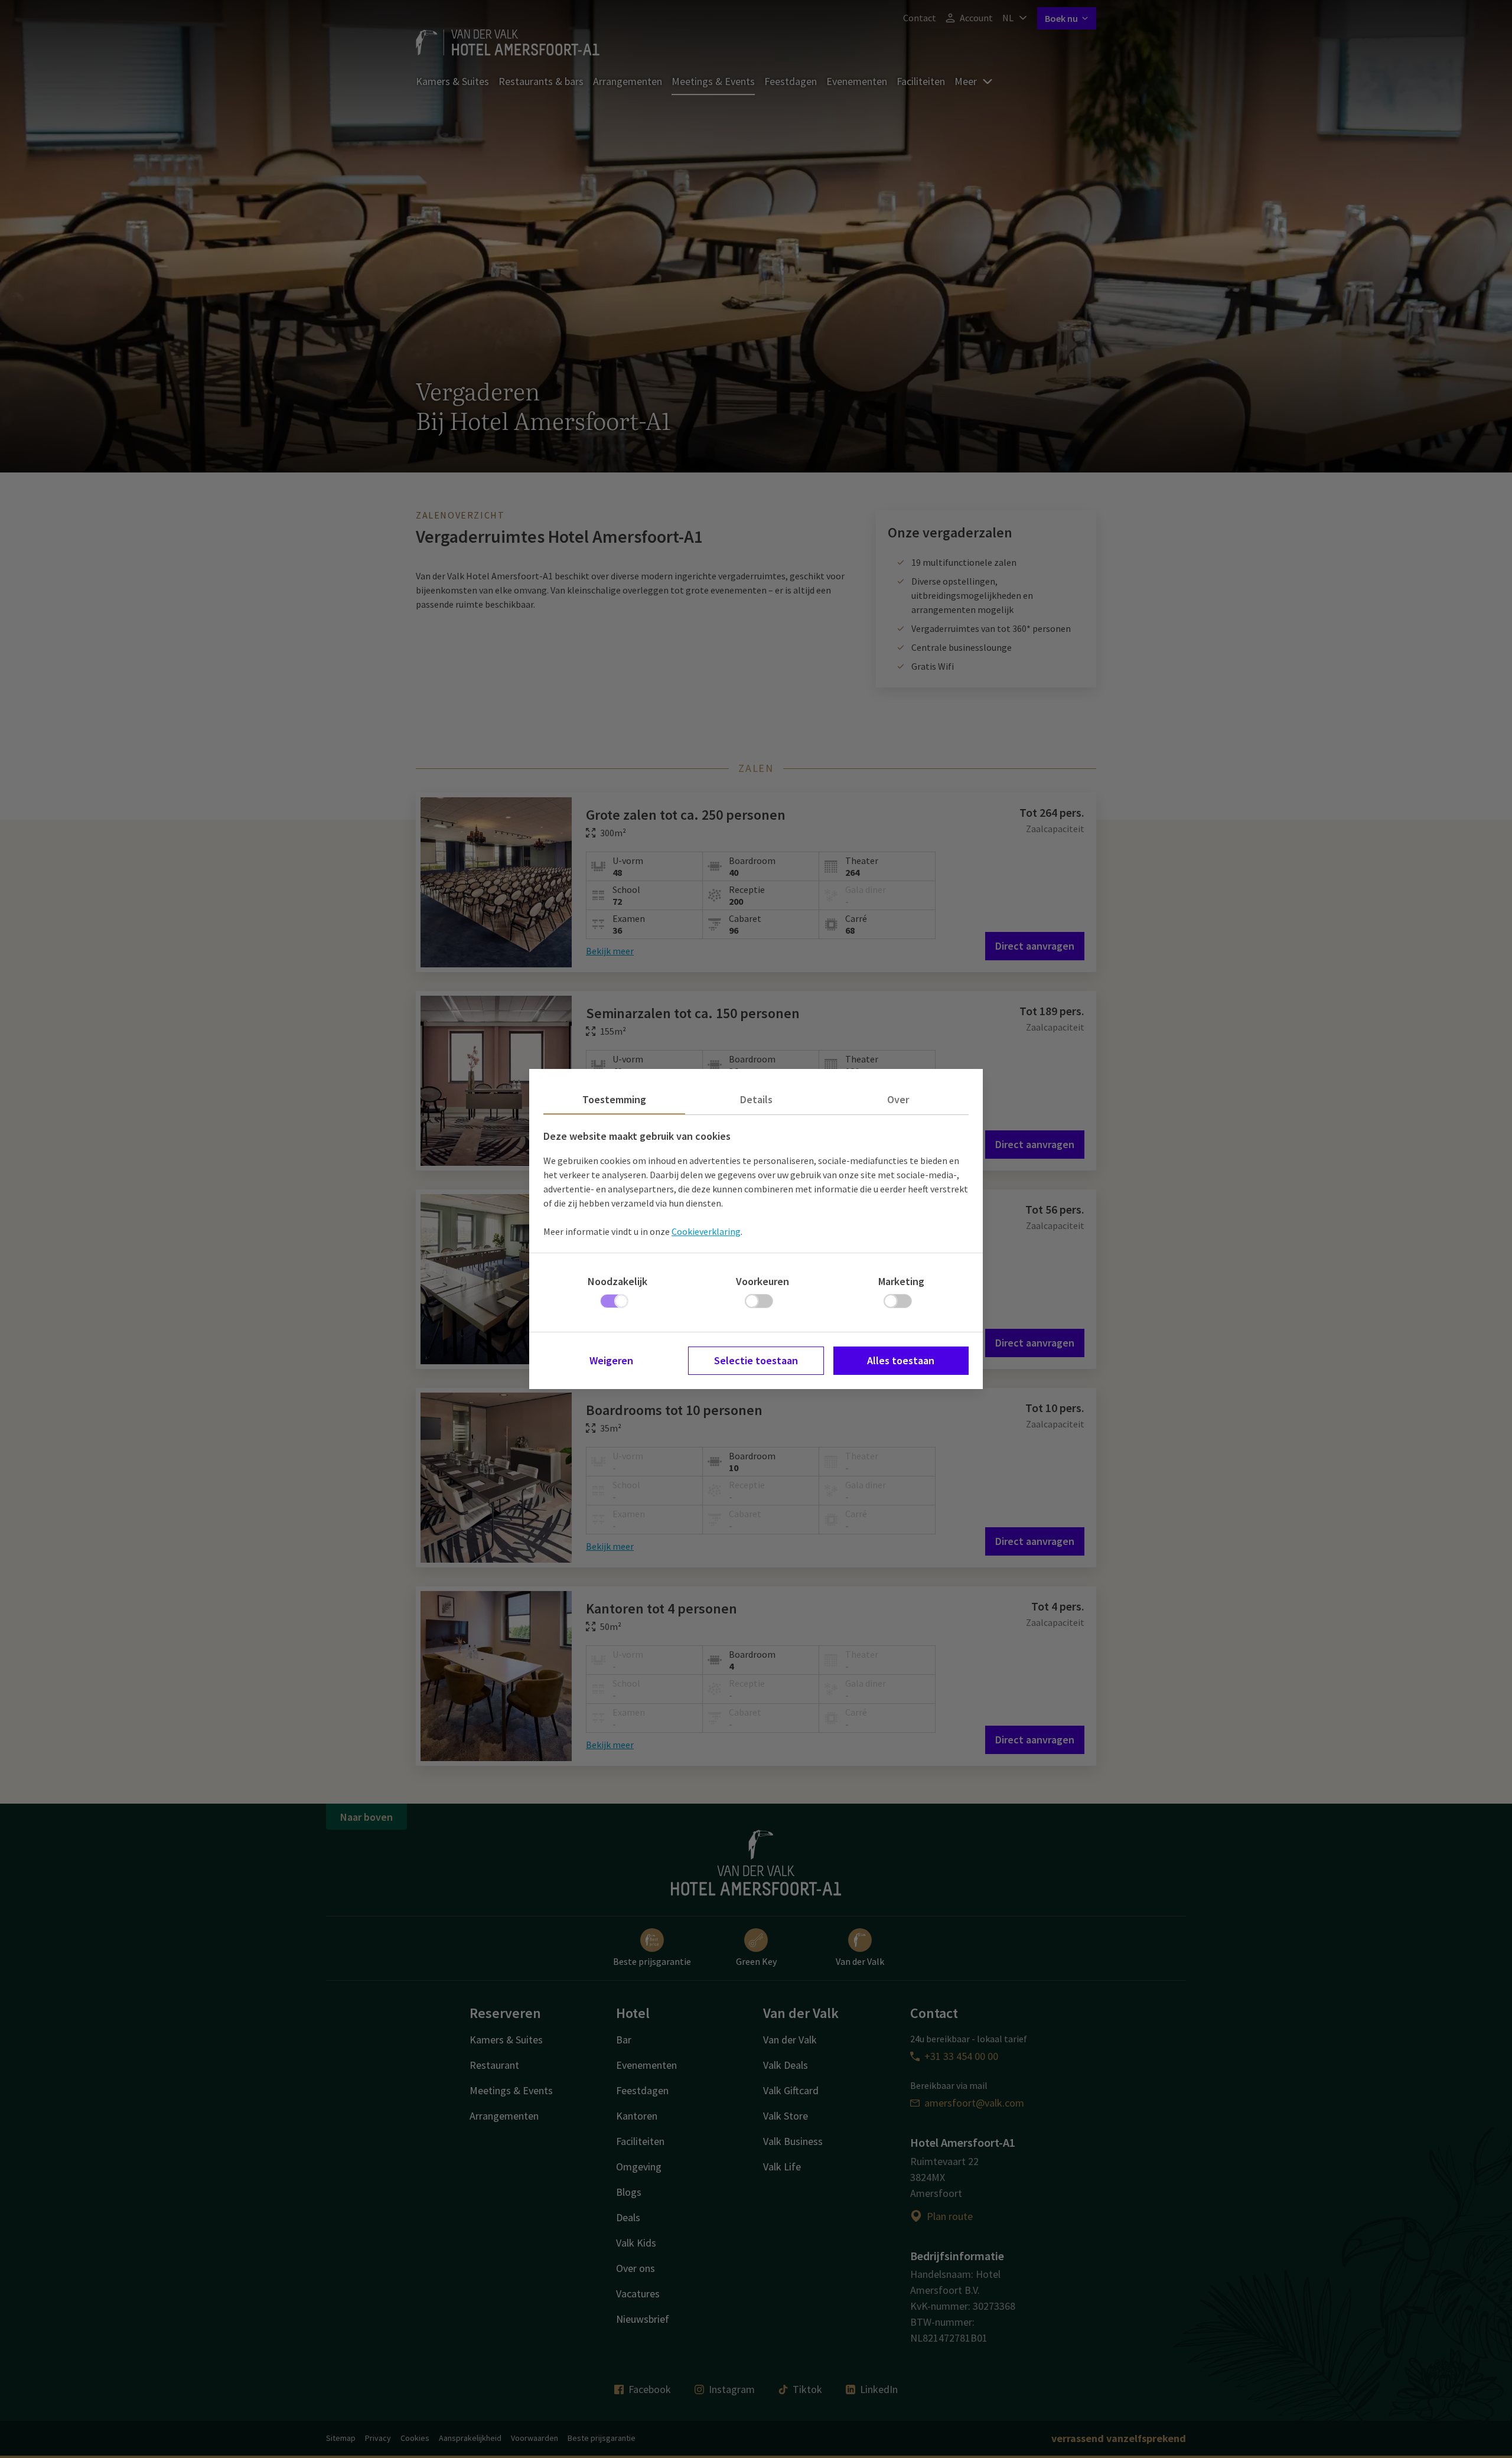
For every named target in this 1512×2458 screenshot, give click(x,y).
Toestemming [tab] (614, 1099)
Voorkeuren (762, 1281)
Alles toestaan (901, 1360)
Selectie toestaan (756, 1360)
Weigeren (611, 1360)
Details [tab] (756, 1099)
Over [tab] (898, 1099)
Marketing (901, 1281)
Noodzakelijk (617, 1281)
